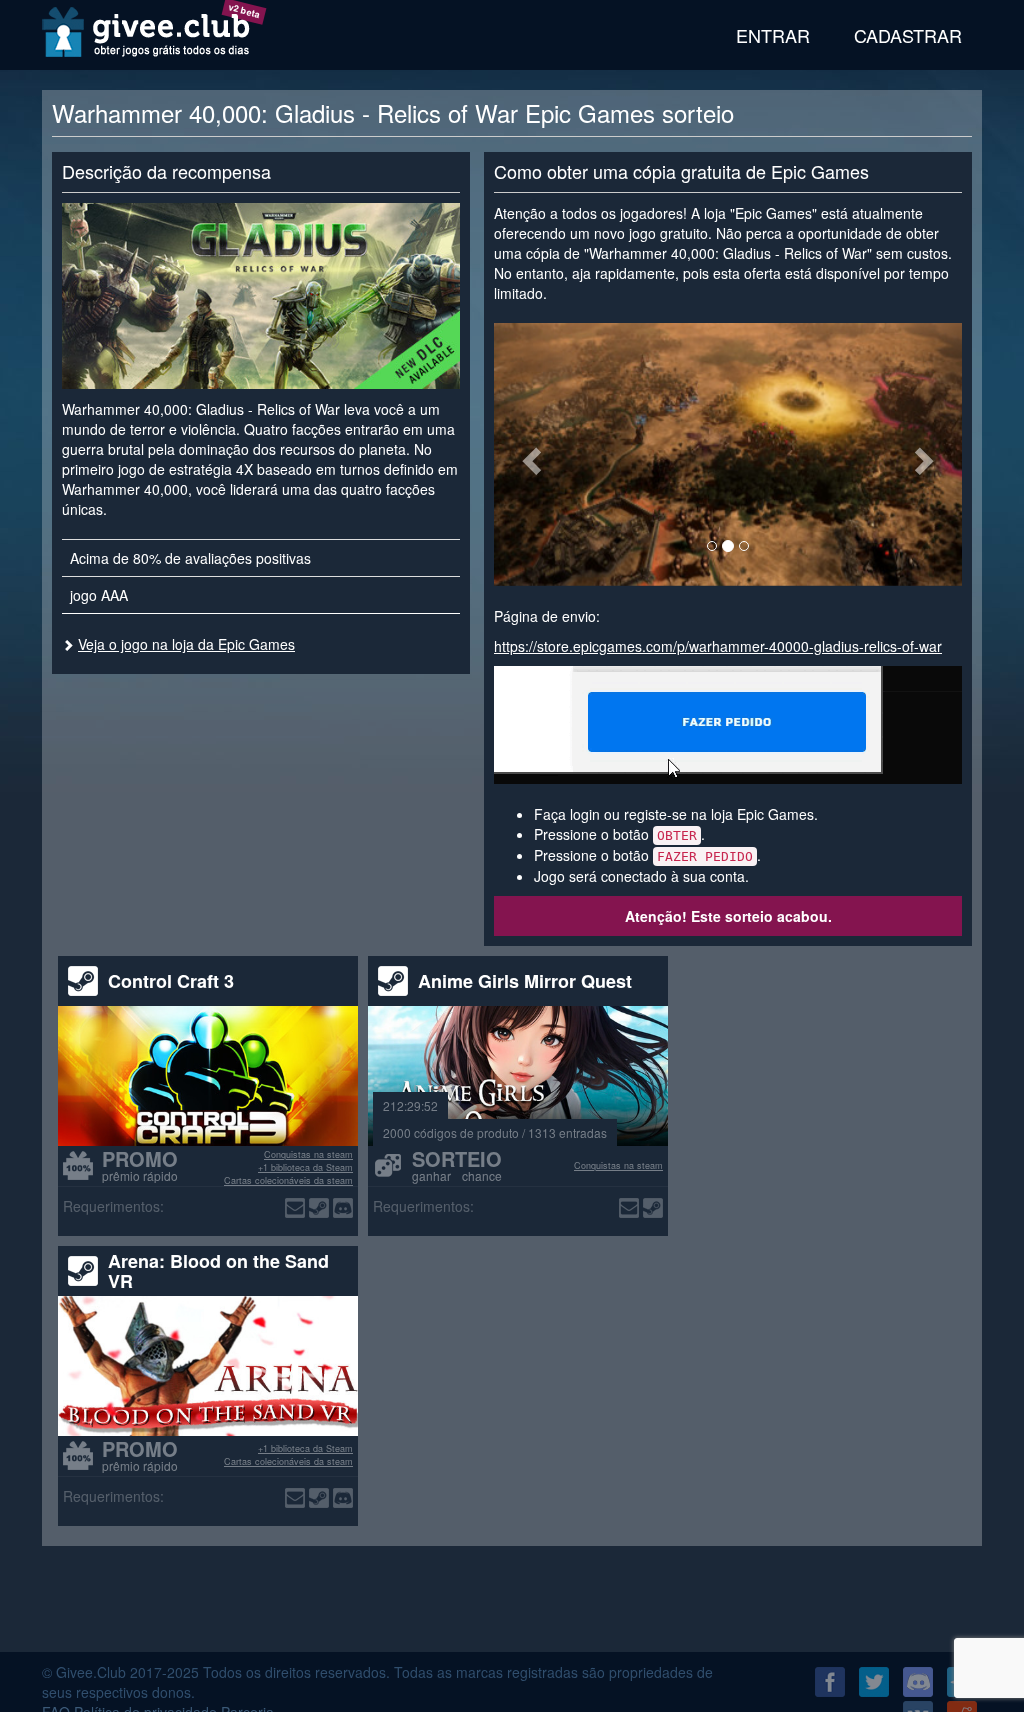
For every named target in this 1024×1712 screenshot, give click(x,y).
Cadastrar (908, 35)
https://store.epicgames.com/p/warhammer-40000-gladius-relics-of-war (718, 646)
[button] (529, 454)
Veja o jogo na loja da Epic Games (186, 644)
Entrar (773, 35)
